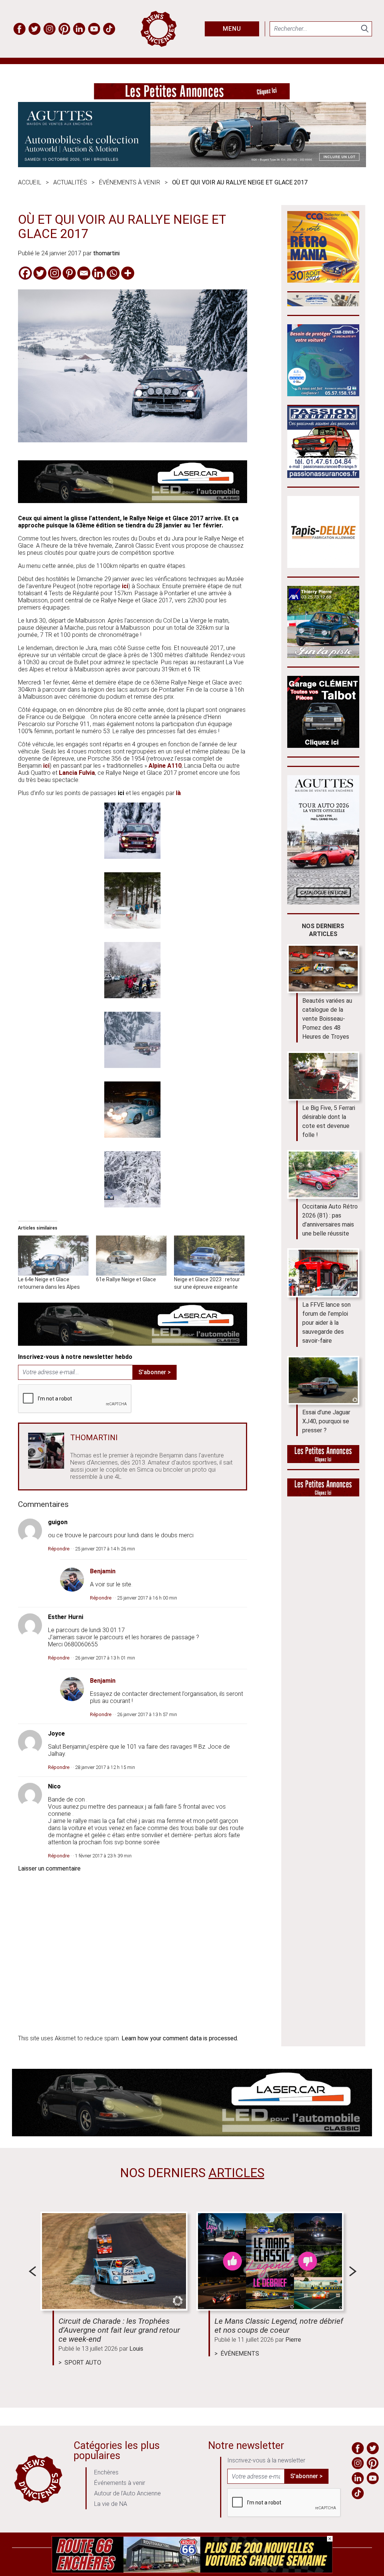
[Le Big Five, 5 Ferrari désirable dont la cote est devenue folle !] (323, 1076)
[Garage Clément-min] (323, 746)
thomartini (106, 253)
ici (125, 586)
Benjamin (103, 1571)
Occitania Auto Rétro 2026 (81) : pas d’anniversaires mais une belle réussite (330, 1220)
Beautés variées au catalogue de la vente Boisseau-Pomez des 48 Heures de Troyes (327, 1019)
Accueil (30, 182)
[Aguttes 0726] (192, 165)
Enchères (106, 2472)
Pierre (293, 2340)
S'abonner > (154, 1372)
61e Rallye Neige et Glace (126, 1279)
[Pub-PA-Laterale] (323, 1494)
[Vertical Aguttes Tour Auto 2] (323, 902)
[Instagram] (55, 273)
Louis (136, 2349)
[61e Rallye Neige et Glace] (131, 1256)
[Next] (353, 2271)
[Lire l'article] (114, 2261)
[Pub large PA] (192, 97)
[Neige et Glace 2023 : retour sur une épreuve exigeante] (209, 1256)
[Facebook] (25, 273)
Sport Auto (83, 2363)
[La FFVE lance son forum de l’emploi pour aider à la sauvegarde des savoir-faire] (323, 1273)
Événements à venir (130, 182)
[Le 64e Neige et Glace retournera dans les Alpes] (53, 1256)
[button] (133, 831)
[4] (192, 2571)
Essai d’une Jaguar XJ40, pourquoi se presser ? (326, 1421)
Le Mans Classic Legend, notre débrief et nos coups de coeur (279, 2326)
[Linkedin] (98, 273)
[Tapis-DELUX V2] (323, 566)
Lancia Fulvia (77, 773)
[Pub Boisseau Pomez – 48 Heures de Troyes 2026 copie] (323, 281)
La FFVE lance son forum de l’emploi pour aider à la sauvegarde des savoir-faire (326, 1323)
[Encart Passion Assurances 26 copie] (323, 476)
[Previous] (32, 2271)
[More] (128, 273)
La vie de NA (111, 2504)
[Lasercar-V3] (133, 501)
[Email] (84, 273)
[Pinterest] (69, 273)
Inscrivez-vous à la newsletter (266, 2460)
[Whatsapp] (113, 273)
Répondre (59, 1549)
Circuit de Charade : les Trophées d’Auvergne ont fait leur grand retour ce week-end (119, 2330)
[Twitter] (40, 273)
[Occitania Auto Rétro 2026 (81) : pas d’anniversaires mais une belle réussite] (323, 1175)
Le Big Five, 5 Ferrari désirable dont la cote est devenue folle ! (329, 1121)
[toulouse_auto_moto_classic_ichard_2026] (323, 394)
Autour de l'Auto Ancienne (127, 2493)
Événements (240, 2354)
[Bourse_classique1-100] (323, 304)
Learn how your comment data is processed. (180, 2038)
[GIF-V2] (323, 656)
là (178, 793)
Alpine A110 (165, 766)
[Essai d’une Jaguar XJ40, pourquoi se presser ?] (323, 1380)
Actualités (70, 182)
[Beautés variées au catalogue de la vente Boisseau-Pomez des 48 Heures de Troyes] (323, 969)
